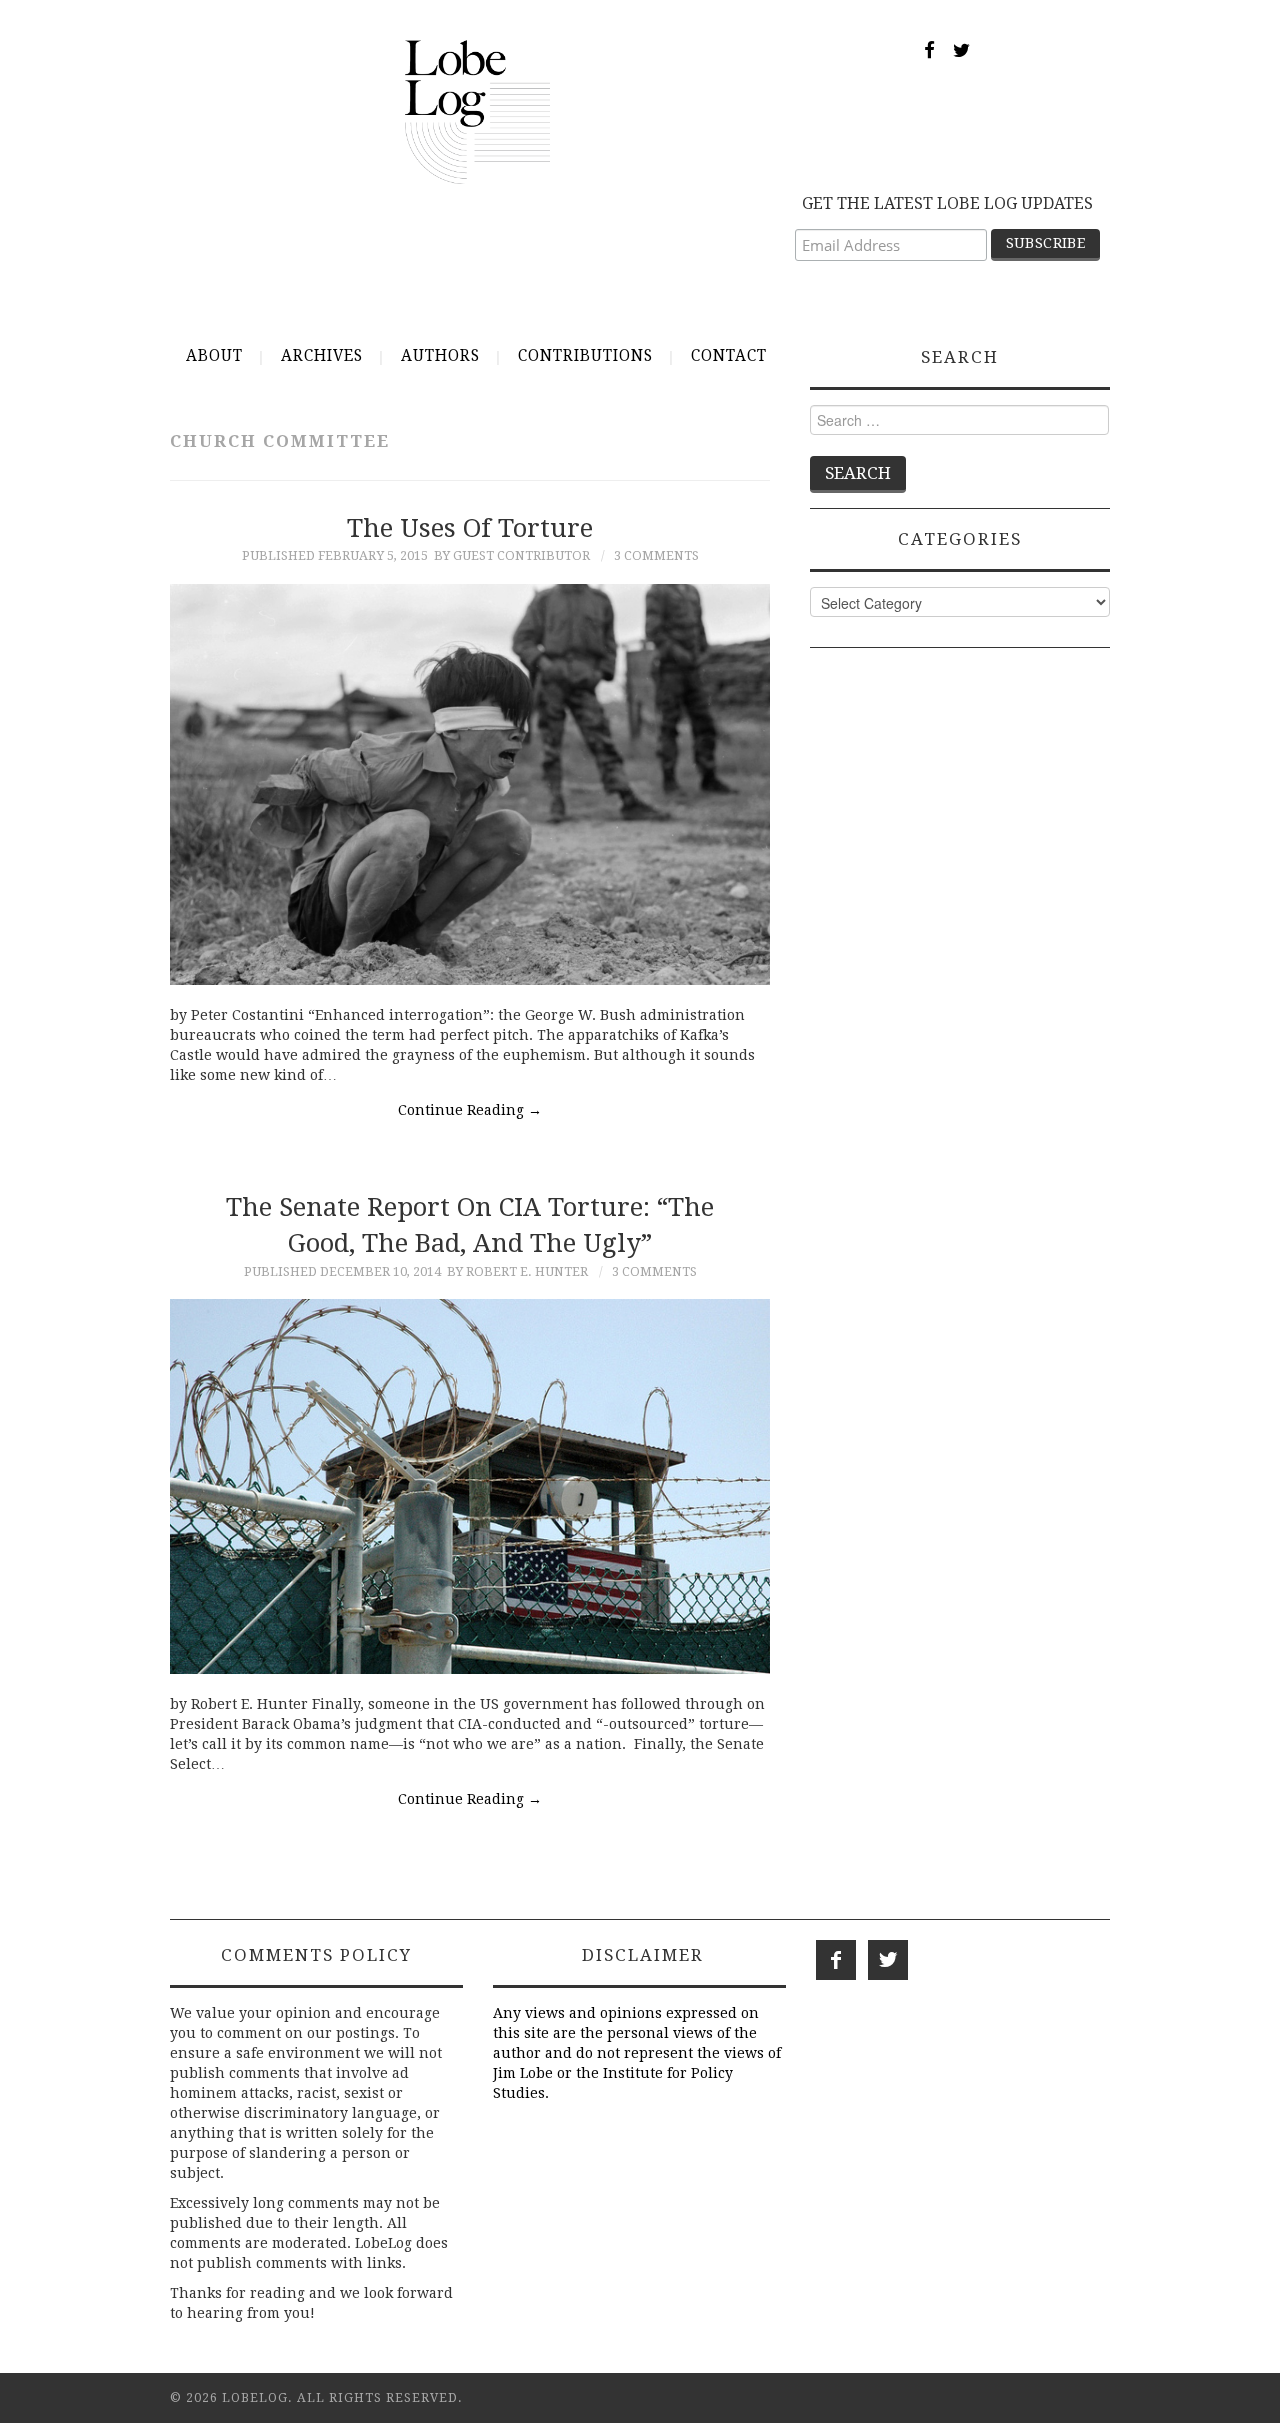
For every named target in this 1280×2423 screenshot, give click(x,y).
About (214, 356)
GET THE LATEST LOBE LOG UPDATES (947, 203)
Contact (729, 356)
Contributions (585, 356)
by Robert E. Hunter (517, 1271)
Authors (440, 356)
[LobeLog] (477, 111)
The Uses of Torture (470, 528)
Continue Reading (470, 1110)
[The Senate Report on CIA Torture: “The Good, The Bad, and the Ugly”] (470, 1486)
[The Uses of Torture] (470, 784)
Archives (322, 356)
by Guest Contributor (512, 555)
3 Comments (656, 555)
